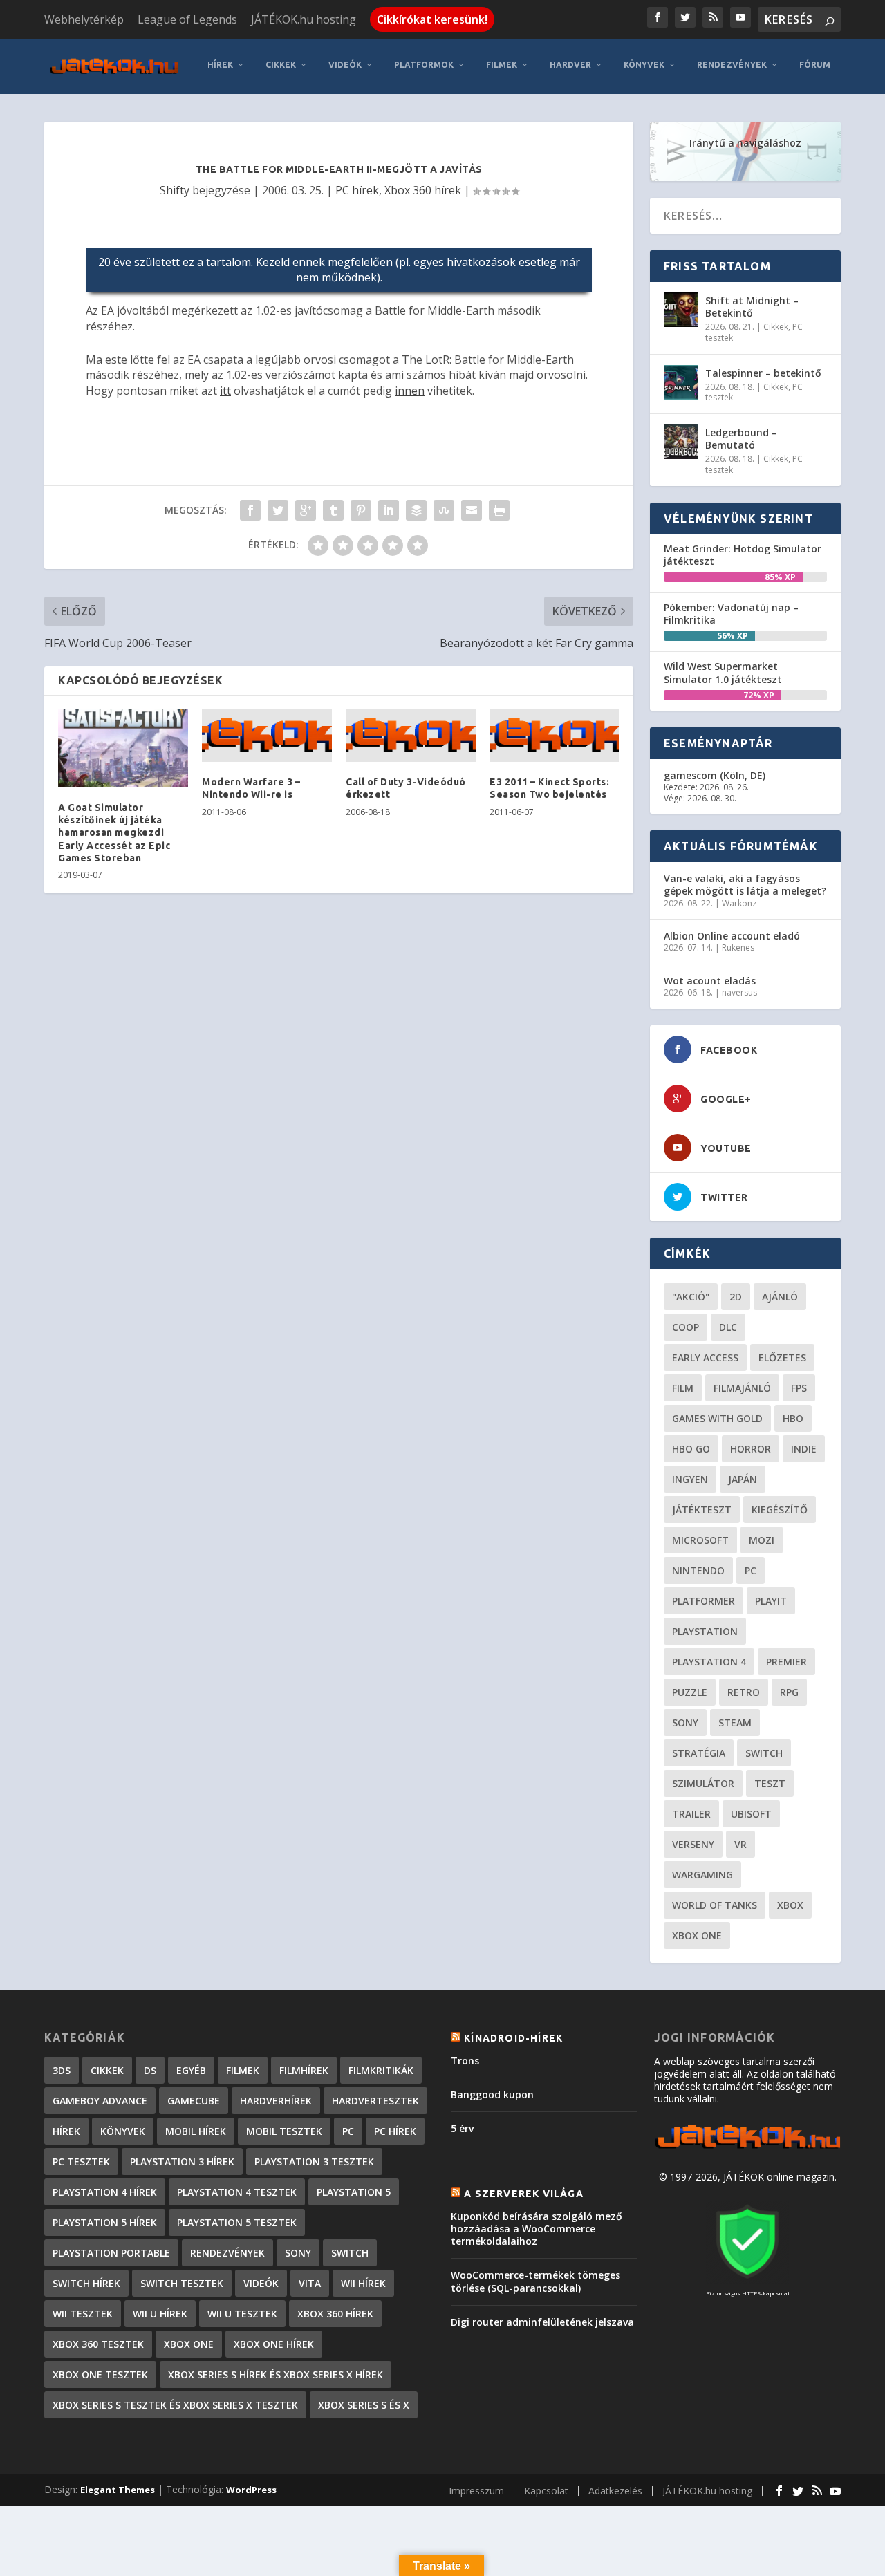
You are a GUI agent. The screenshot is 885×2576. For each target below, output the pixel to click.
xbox (790, 1905)
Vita (310, 2283)
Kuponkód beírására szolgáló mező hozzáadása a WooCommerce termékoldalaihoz (537, 2229)
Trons (465, 2061)
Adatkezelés (615, 2491)
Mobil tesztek (284, 2131)
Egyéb (191, 2070)
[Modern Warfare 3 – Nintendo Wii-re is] (267, 736)
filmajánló (742, 1388)
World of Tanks (715, 1905)
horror (751, 1449)
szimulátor (703, 1783)
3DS (62, 2070)
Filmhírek (304, 2070)
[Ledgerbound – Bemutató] (681, 442)
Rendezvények (732, 65)
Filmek (502, 65)
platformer (704, 1601)
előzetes (782, 1357)
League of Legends (187, 19)
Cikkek (281, 65)
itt (225, 391)
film (683, 1388)
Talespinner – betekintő (763, 373)
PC (751, 1570)
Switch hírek (86, 2283)
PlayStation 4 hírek (105, 2192)
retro (744, 1692)
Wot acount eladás (710, 981)
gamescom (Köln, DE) (715, 775)
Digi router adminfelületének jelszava (542, 2322)
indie (804, 1449)
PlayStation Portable (111, 2253)
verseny (693, 1844)
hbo (793, 1418)
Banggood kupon (492, 2094)
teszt (770, 1783)
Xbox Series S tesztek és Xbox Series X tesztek (175, 2405)
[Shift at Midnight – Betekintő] (681, 310)
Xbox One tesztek (100, 2374)
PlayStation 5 (354, 2192)
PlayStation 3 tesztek (314, 2162)
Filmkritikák (381, 2070)
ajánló (780, 1297)
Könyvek (644, 65)
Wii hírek (363, 2283)
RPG (789, 1692)
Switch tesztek (182, 2283)
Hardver (570, 65)
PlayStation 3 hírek (182, 2162)
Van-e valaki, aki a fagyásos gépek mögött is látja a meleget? (745, 885)
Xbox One (697, 1935)
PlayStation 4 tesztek (237, 2192)
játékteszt (702, 1510)
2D (736, 1297)
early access (705, 1357)
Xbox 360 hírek (423, 190)
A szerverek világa (524, 2194)
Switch (764, 1753)
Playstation (705, 1631)
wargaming (702, 1875)
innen (410, 391)
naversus (739, 992)
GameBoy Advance (100, 2101)
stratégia (699, 1753)
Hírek (220, 65)
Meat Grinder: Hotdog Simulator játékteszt (743, 555)
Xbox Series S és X (364, 2405)
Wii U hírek (160, 2314)
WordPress (251, 2490)
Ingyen (690, 1479)
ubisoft (751, 1814)
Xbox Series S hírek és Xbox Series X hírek (276, 2374)
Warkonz (739, 903)
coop (686, 1327)
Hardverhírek (276, 2101)
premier (786, 1662)
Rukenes (738, 948)
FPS (799, 1388)
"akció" (691, 1297)
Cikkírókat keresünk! (432, 19)
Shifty (175, 190)
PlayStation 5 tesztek (237, 2222)
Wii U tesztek (242, 2314)
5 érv (462, 2128)
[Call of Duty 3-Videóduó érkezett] (411, 736)
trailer (691, 1814)
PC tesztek (81, 2162)
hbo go (691, 1449)
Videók (345, 65)
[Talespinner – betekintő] (681, 382)
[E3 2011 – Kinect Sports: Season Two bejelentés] (555, 736)
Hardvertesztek (375, 2101)
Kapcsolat (546, 2491)
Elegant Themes (118, 2490)
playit (771, 1601)
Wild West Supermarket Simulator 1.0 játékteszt (723, 672)
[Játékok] (747, 2148)
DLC (728, 1327)
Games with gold (717, 1418)
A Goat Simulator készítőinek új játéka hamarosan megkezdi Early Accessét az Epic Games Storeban (114, 833)
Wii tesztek (83, 2314)
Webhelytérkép (84, 19)
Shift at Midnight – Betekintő (752, 307)
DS (150, 2070)
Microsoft (700, 1540)
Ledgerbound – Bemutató (741, 439)
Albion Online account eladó (732, 936)
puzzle (690, 1692)
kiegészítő (780, 1510)
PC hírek (357, 190)
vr (740, 1844)
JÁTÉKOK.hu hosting (304, 19)
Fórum (815, 65)
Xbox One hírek (274, 2344)
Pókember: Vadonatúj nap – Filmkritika (731, 614)
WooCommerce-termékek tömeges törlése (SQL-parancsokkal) (535, 2281)
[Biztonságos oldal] (747, 2280)
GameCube (194, 2101)
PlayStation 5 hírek (105, 2222)
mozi (762, 1540)
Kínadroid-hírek (513, 2038)
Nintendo (698, 1570)
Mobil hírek (196, 2131)
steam (735, 1723)
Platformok (424, 65)
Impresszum (476, 2491)
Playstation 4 (709, 1662)
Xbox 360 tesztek (98, 2344)
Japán (743, 1479)
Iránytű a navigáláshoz (745, 143)
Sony (685, 1723)
